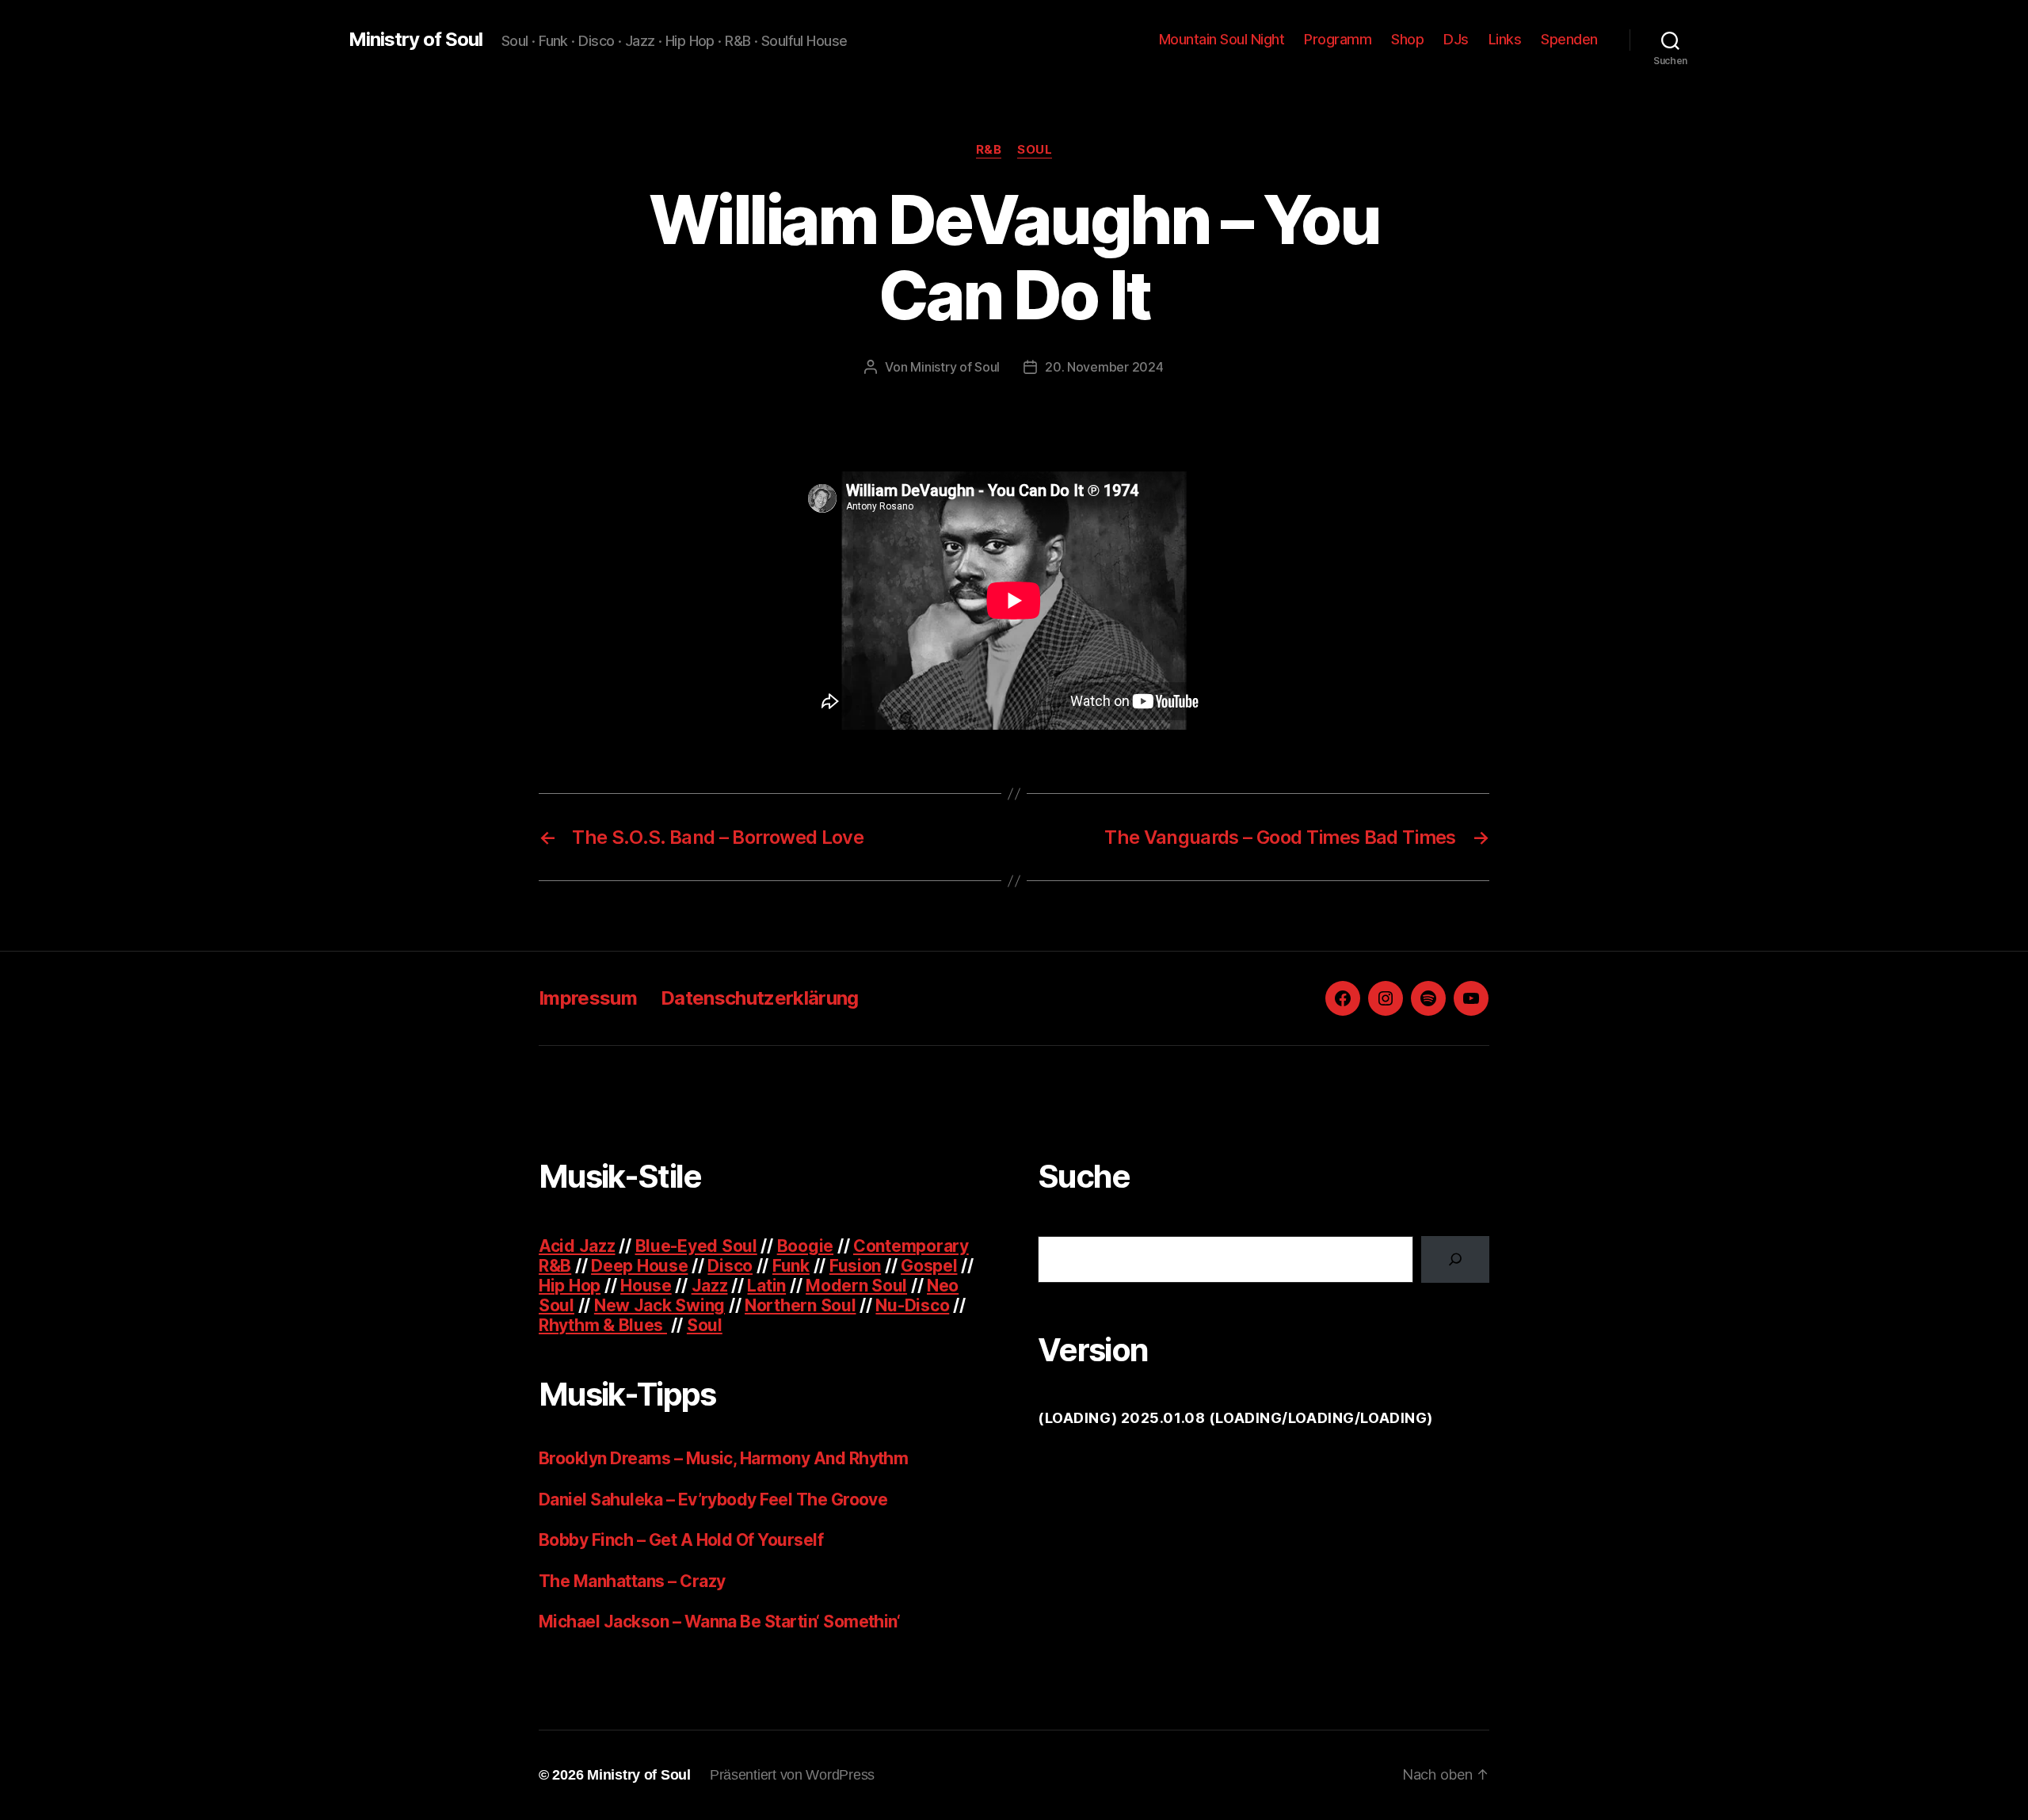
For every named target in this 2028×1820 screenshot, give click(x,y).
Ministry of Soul (416, 40)
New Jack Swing (659, 1305)
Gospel (929, 1266)
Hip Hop (570, 1286)
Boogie (805, 1246)
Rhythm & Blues (603, 1325)
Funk (791, 1266)
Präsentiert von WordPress (792, 1775)
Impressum (588, 998)
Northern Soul (801, 1305)
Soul (1035, 150)
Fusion (855, 1266)
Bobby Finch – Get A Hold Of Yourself (681, 1540)
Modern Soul (856, 1286)
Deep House (639, 1266)
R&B (989, 150)
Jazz (710, 1286)
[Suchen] (1455, 1259)
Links (1505, 39)
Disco (730, 1266)
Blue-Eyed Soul (696, 1246)
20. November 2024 (1104, 367)
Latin (766, 1286)
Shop (1407, 39)
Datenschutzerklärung (760, 998)
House (646, 1286)
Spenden (1569, 39)
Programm (1338, 39)
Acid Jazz (577, 1246)
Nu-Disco (912, 1305)
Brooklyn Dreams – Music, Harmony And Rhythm (723, 1458)
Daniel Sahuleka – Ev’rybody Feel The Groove (713, 1499)
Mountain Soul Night (1222, 39)
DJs (1456, 39)
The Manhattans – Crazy (632, 1581)
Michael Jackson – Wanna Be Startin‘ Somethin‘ (719, 1622)
